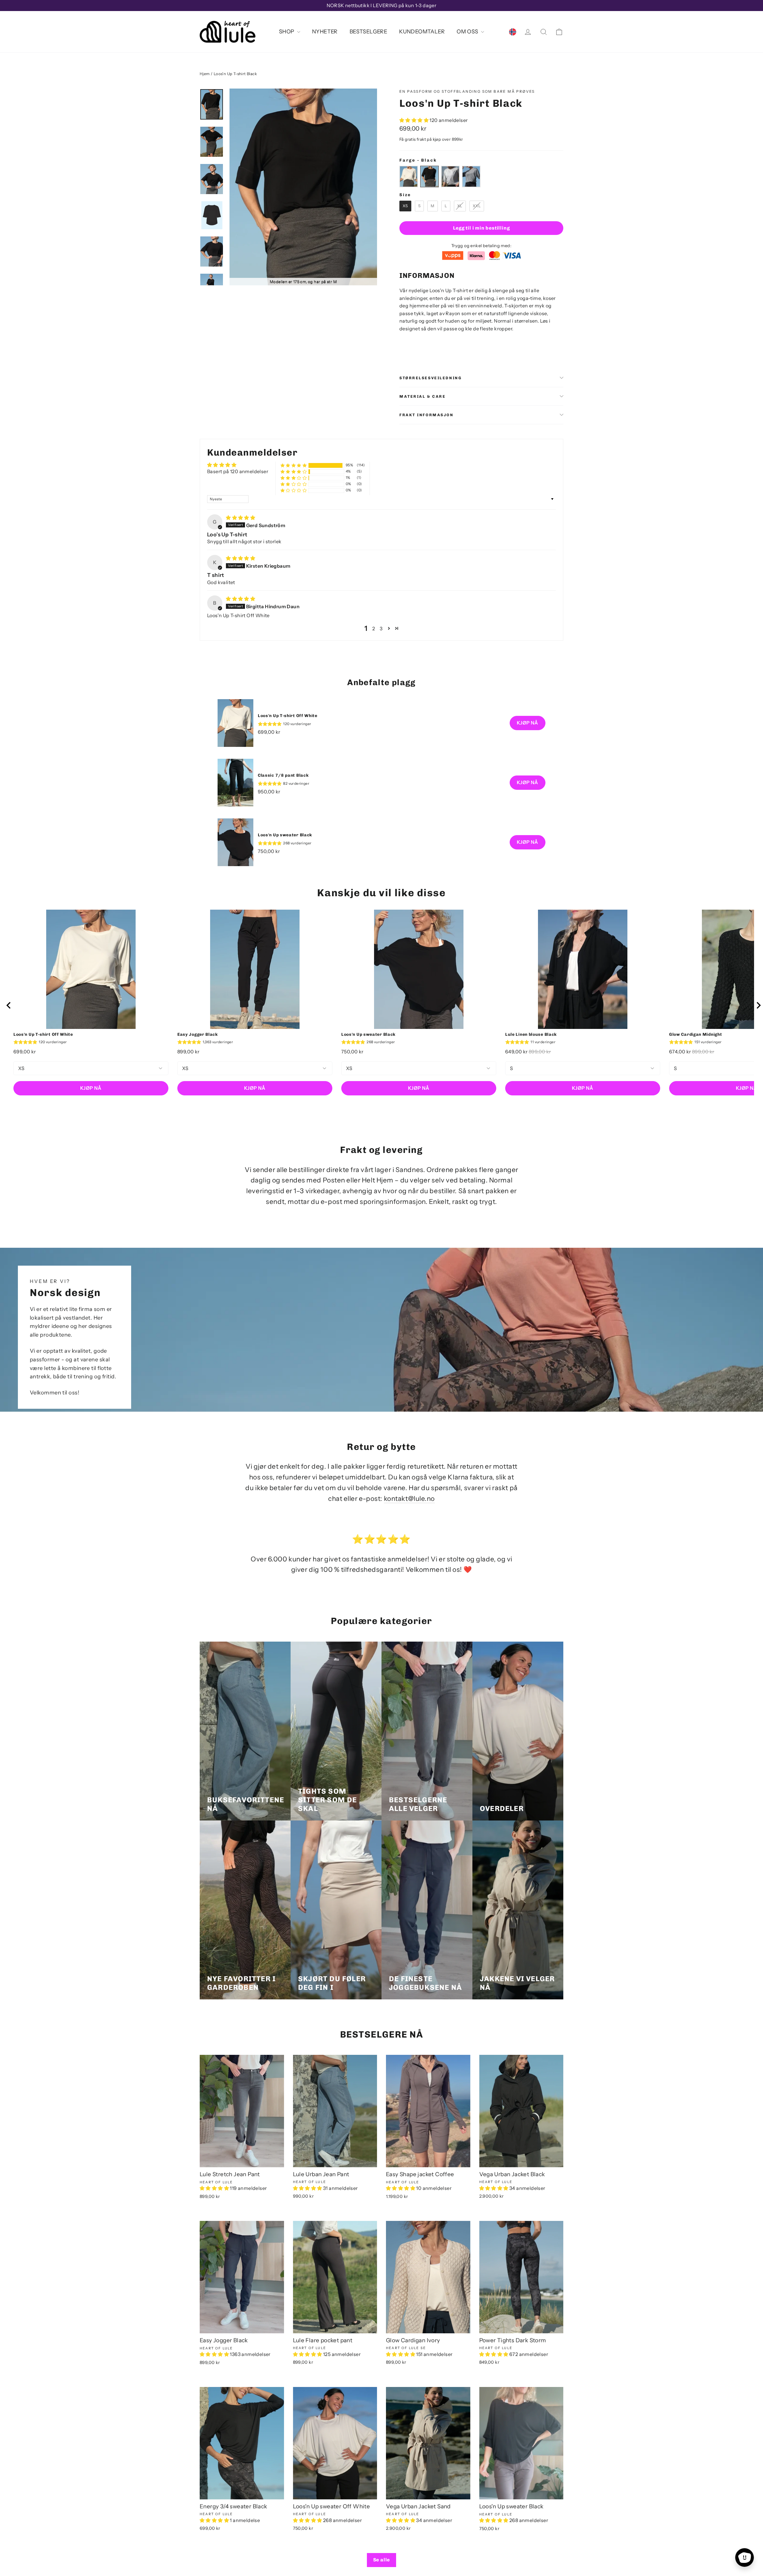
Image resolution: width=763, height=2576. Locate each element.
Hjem (205, 74)
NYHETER (325, 32)
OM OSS (468, 32)
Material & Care (422, 396)
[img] (241, 518)
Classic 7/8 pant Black (283, 775)
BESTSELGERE (368, 32)
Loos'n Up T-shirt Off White (288, 716)
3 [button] (381, 628)
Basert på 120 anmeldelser (238, 471)
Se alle (382, 2560)
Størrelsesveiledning (431, 378)
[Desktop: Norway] (513, 32)
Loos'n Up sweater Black (285, 835)
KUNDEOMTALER (422, 32)
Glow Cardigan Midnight (695, 1034)
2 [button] (374, 628)
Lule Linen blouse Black (531, 1034)
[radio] (409, 177)
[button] (414, 120)
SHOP (287, 32)
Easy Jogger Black (198, 1034)
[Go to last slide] (9, 1005)
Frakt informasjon (427, 415)
